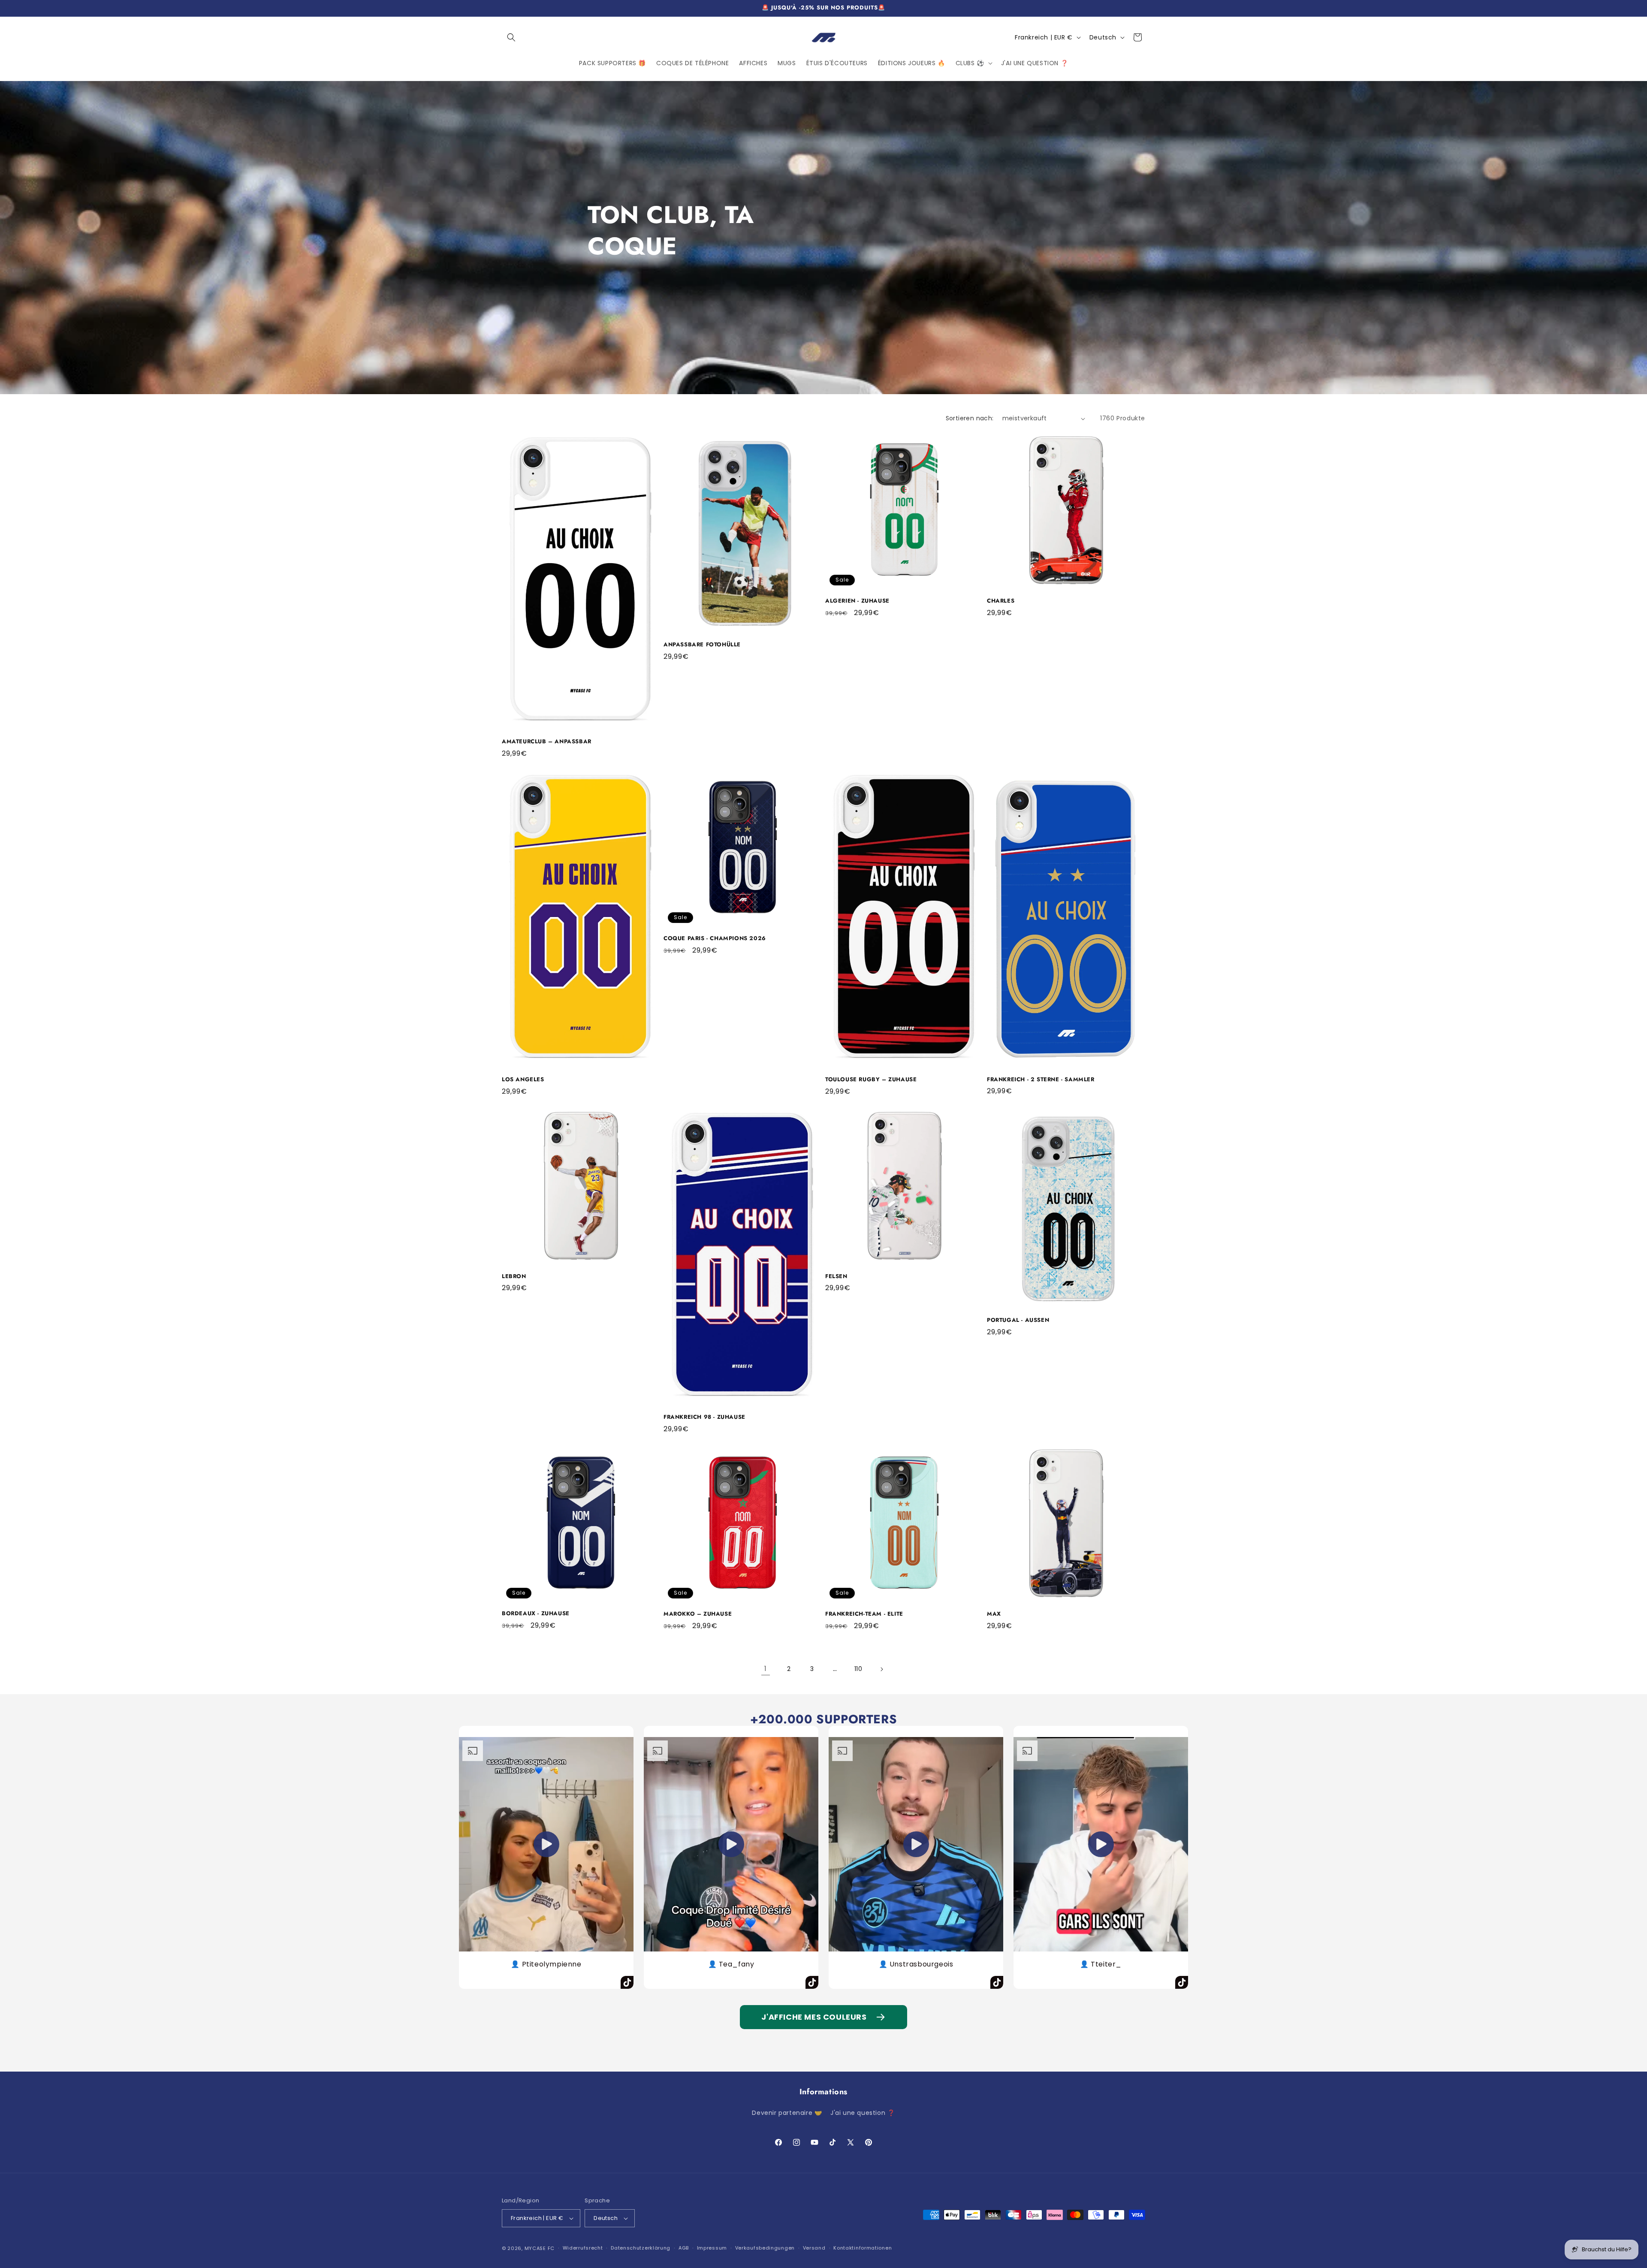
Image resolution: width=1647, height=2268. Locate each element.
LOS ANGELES (523, 1080)
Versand (814, 2248)
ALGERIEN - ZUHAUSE (857, 601)
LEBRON (514, 1277)
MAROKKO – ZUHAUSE (698, 1614)
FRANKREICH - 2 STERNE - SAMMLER (1041, 1080)
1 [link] (766, 1669)
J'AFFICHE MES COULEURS (814, 2017)
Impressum (712, 2248)
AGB (684, 2248)
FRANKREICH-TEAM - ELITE (864, 1614)
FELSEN (836, 1277)
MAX (994, 1614)
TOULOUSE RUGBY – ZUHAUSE (871, 1080)
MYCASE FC (540, 2248)
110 (858, 1669)
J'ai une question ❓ (863, 2113)
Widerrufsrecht (583, 2248)
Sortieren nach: (970, 418)
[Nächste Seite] (881, 1669)
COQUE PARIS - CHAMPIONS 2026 (715, 939)
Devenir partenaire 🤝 (787, 2113)
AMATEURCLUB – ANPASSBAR (547, 742)
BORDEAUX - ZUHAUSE (536, 1614)
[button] (511, 37)
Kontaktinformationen (863, 2248)
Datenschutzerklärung (641, 2248)
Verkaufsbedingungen (765, 2248)
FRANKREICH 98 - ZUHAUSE (704, 1417)
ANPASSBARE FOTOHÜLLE (702, 645)
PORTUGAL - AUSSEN (1018, 1320)
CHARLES (1001, 601)
